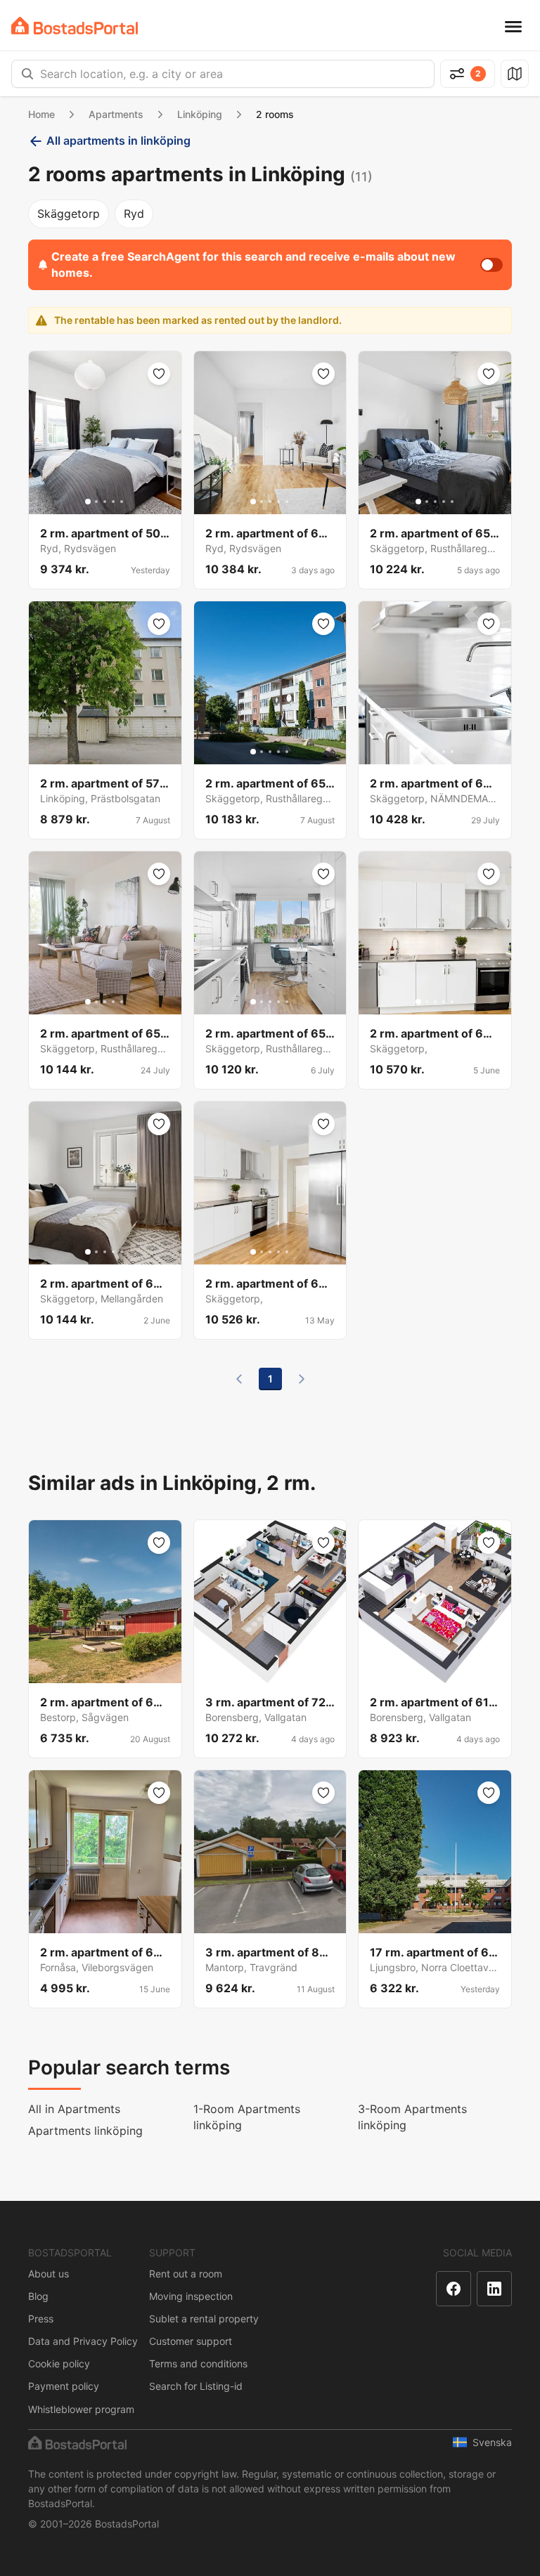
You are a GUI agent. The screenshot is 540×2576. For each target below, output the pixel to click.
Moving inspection (191, 2296)
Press (41, 2319)
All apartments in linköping (118, 140)
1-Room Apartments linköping (247, 2117)
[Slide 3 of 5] (105, 502)
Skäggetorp (69, 214)
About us (49, 2274)
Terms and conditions (198, 2363)
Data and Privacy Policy (83, 2341)
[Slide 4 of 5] (113, 502)
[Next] (302, 1379)
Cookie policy (59, 2363)
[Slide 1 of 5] (88, 502)
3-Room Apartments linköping (412, 2117)
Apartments (116, 114)
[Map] (515, 74)
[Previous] (239, 1379)
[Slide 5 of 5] (122, 502)
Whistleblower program (81, 2409)
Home (41, 114)
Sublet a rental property (204, 2319)
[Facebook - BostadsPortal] (454, 2289)
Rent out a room (186, 2274)
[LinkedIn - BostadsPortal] (494, 2289)
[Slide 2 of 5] (96, 502)
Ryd (134, 214)
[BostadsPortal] (75, 26)
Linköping (200, 114)
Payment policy (64, 2386)
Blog (38, 2296)
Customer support (191, 2341)
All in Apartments (74, 2109)
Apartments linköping (85, 2131)
